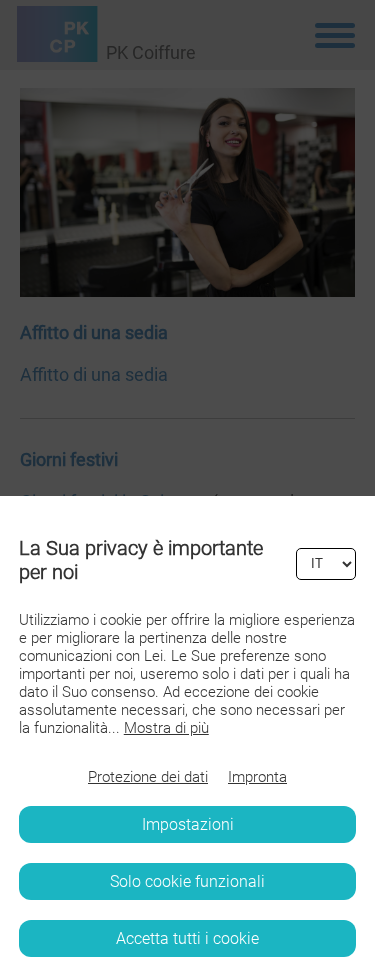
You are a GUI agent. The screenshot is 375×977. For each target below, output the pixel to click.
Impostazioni (188, 824)
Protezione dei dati (148, 777)
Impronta (257, 777)
